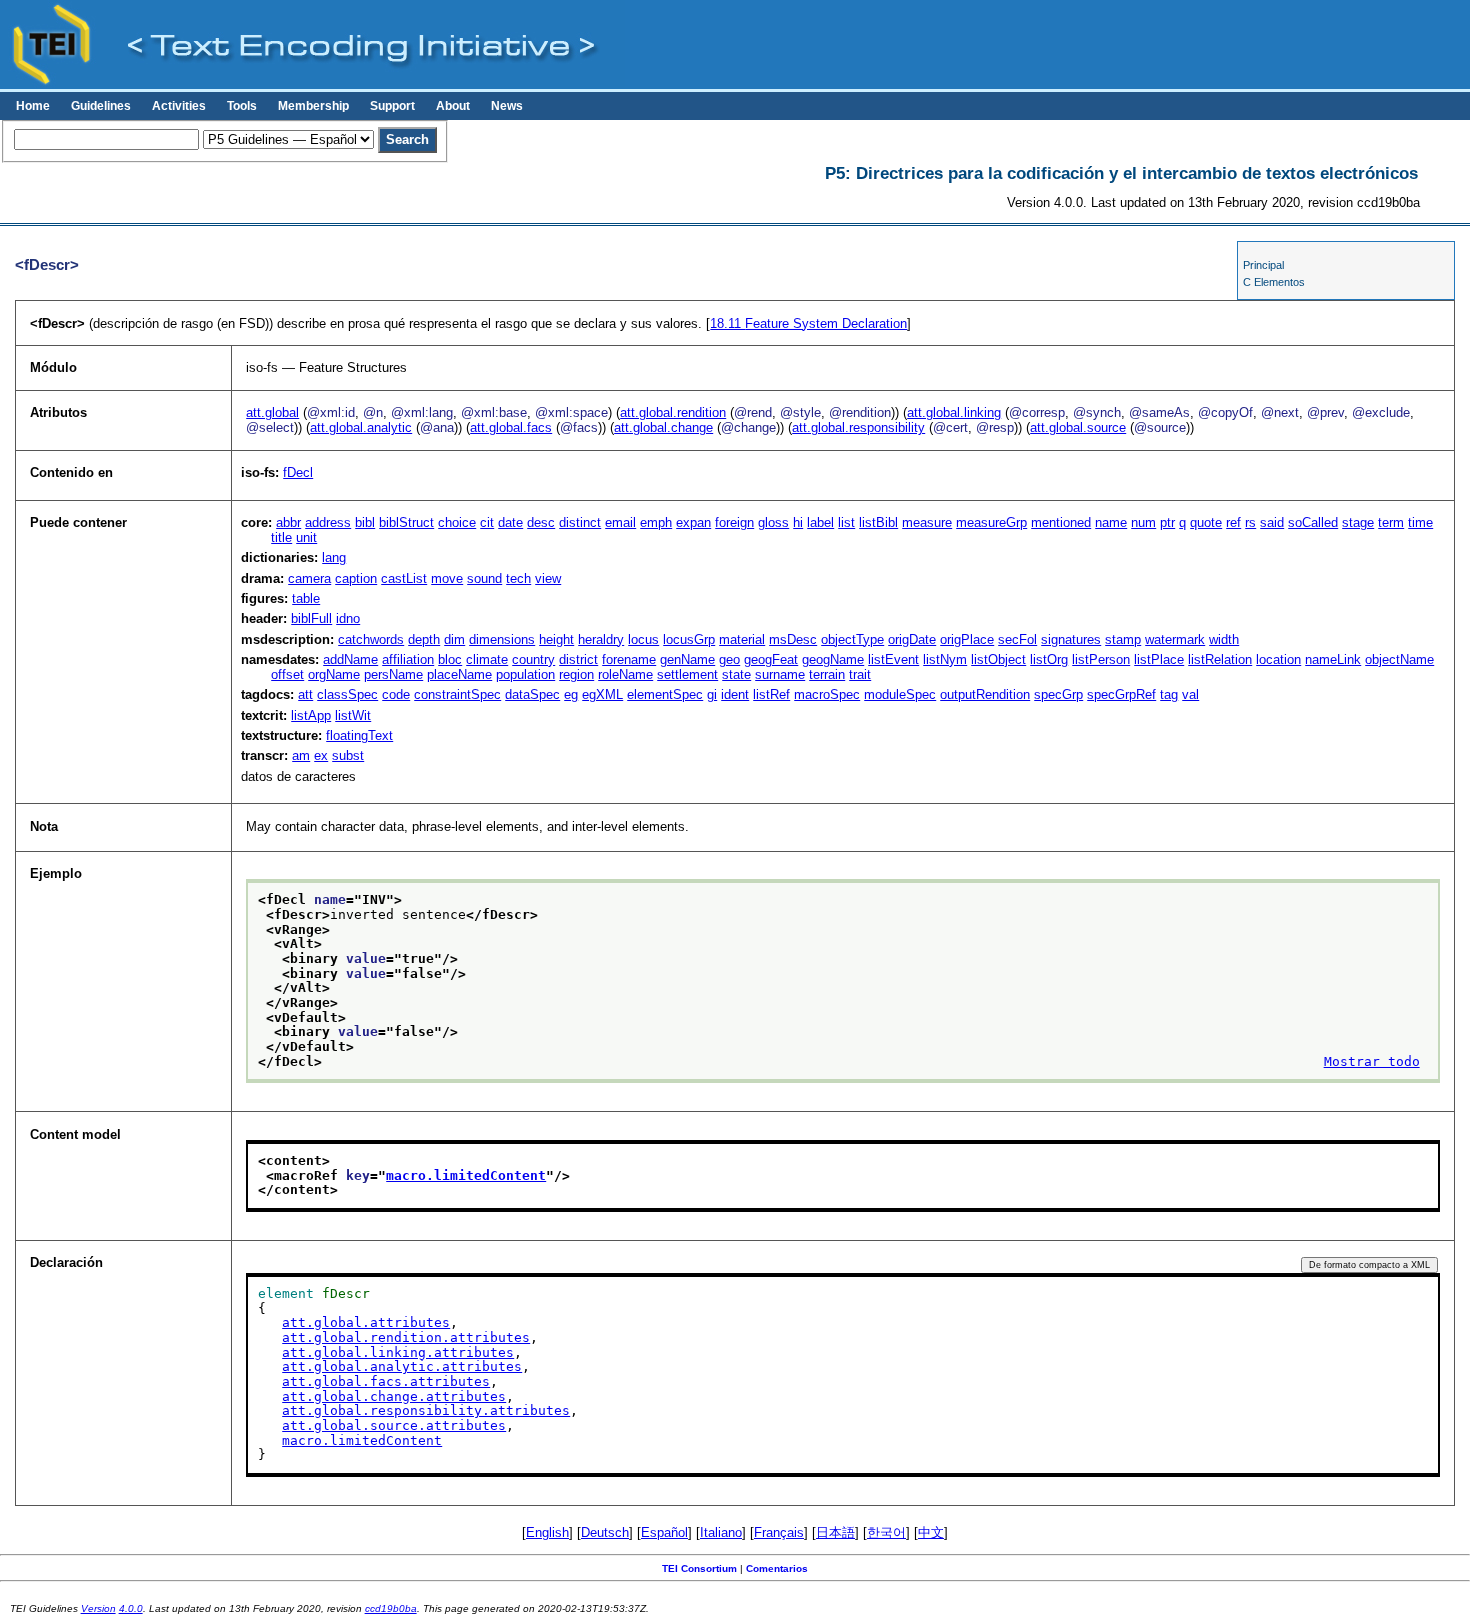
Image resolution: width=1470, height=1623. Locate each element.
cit (487, 522)
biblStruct (406, 522)
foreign (734, 522)
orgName (334, 674)
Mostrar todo (1372, 1061)
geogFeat (771, 659)
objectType (852, 639)
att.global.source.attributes (394, 1425)
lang (334, 557)
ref (1233, 522)
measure (927, 522)
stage (1358, 522)
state (736, 674)
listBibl (878, 522)
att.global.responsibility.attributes (426, 1410)
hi (798, 522)
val (1190, 694)
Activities (179, 106)
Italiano (721, 1532)
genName (687, 659)
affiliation (408, 659)
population (525, 674)
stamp (1123, 639)
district (578, 659)
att (305, 694)
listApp (311, 715)
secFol (1017, 639)
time (1420, 522)
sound (484, 578)
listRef (771, 694)
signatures (1071, 639)
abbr (288, 522)
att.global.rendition (673, 412)
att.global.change (663, 427)
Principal (1263, 265)
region (576, 674)
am (301, 755)
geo (729, 659)
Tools (242, 106)
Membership (313, 106)
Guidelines (101, 106)
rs (1250, 522)
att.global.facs (511, 427)
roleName (625, 674)
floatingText (359, 735)
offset (287, 674)
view (548, 578)
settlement (687, 674)
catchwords (371, 639)
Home (33, 106)
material (742, 639)
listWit (353, 715)
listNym (945, 659)
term (1391, 522)
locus (643, 639)
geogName (833, 659)
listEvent (893, 659)
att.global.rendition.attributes (406, 1337)
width (1224, 639)
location (1278, 659)
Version (98, 1608)
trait (860, 674)
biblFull (311, 618)
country (533, 659)
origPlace (967, 639)
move (447, 578)
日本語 (835, 1532)
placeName (459, 674)
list (846, 522)
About (453, 106)
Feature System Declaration (808, 323)
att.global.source (1078, 427)
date (510, 522)
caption (356, 578)
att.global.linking (954, 412)
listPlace (1159, 659)
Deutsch (605, 1532)
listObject (998, 659)
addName (350, 659)
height (556, 639)
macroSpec (827, 694)
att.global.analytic (361, 427)
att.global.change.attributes (394, 1396)
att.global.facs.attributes (386, 1381)
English (547, 1532)
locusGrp (689, 639)
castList (404, 578)
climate (487, 659)
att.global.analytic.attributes (402, 1366)
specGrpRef (1121, 694)
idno (348, 618)
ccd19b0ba (391, 1608)
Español (664, 1532)
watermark (1175, 639)
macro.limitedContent (466, 1175)
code (396, 694)
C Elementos (1274, 282)
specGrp (1058, 694)
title (281, 537)
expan (693, 522)
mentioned (1061, 522)
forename (629, 659)
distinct (580, 522)
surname (780, 674)
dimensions (502, 639)
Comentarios (777, 1568)
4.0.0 (131, 1608)
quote (1206, 522)
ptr (1167, 522)
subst (348, 755)
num (1143, 522)
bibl (365, 522)
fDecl (298, 472)
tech (518, 578)
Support (392, 106)
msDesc (793, 639)
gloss (773, 522)
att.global (272, 412)
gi (712, 694)
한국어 (886, 1532)
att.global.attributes (366, 1322)
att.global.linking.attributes (398, 1352)
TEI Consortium (699, 1568)
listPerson (1101, 659)
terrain (827, 674)
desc (541, 522)
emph (656, 522)
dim (454, 639)
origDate (912, 639)
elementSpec (665, 694)
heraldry (601, 639)
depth (424, 639)
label (820, 522)
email (620, 522)
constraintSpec (457, 694)
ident (735, 694)
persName (393, 674)
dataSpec (532, 694)
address (328, 522)
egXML (602, 694)
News (507, 106)
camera (309, 578)
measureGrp (991, 522)
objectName (1399, 659)
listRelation (1220, 659)
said (1272, 522)
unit (306, 537)
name (1111, 522)
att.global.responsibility (858, 427)
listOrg (1049, 659)
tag (1169, 694)
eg (571, 694)
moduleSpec (900, 694)
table (306, 598)
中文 (931, 1532)
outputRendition (985, 694)
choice (457, 522)
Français (779, 1532)
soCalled (1313, 522)
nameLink (1333, 659)
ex (321, 755)
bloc (450, 659)
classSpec (347, 694)
